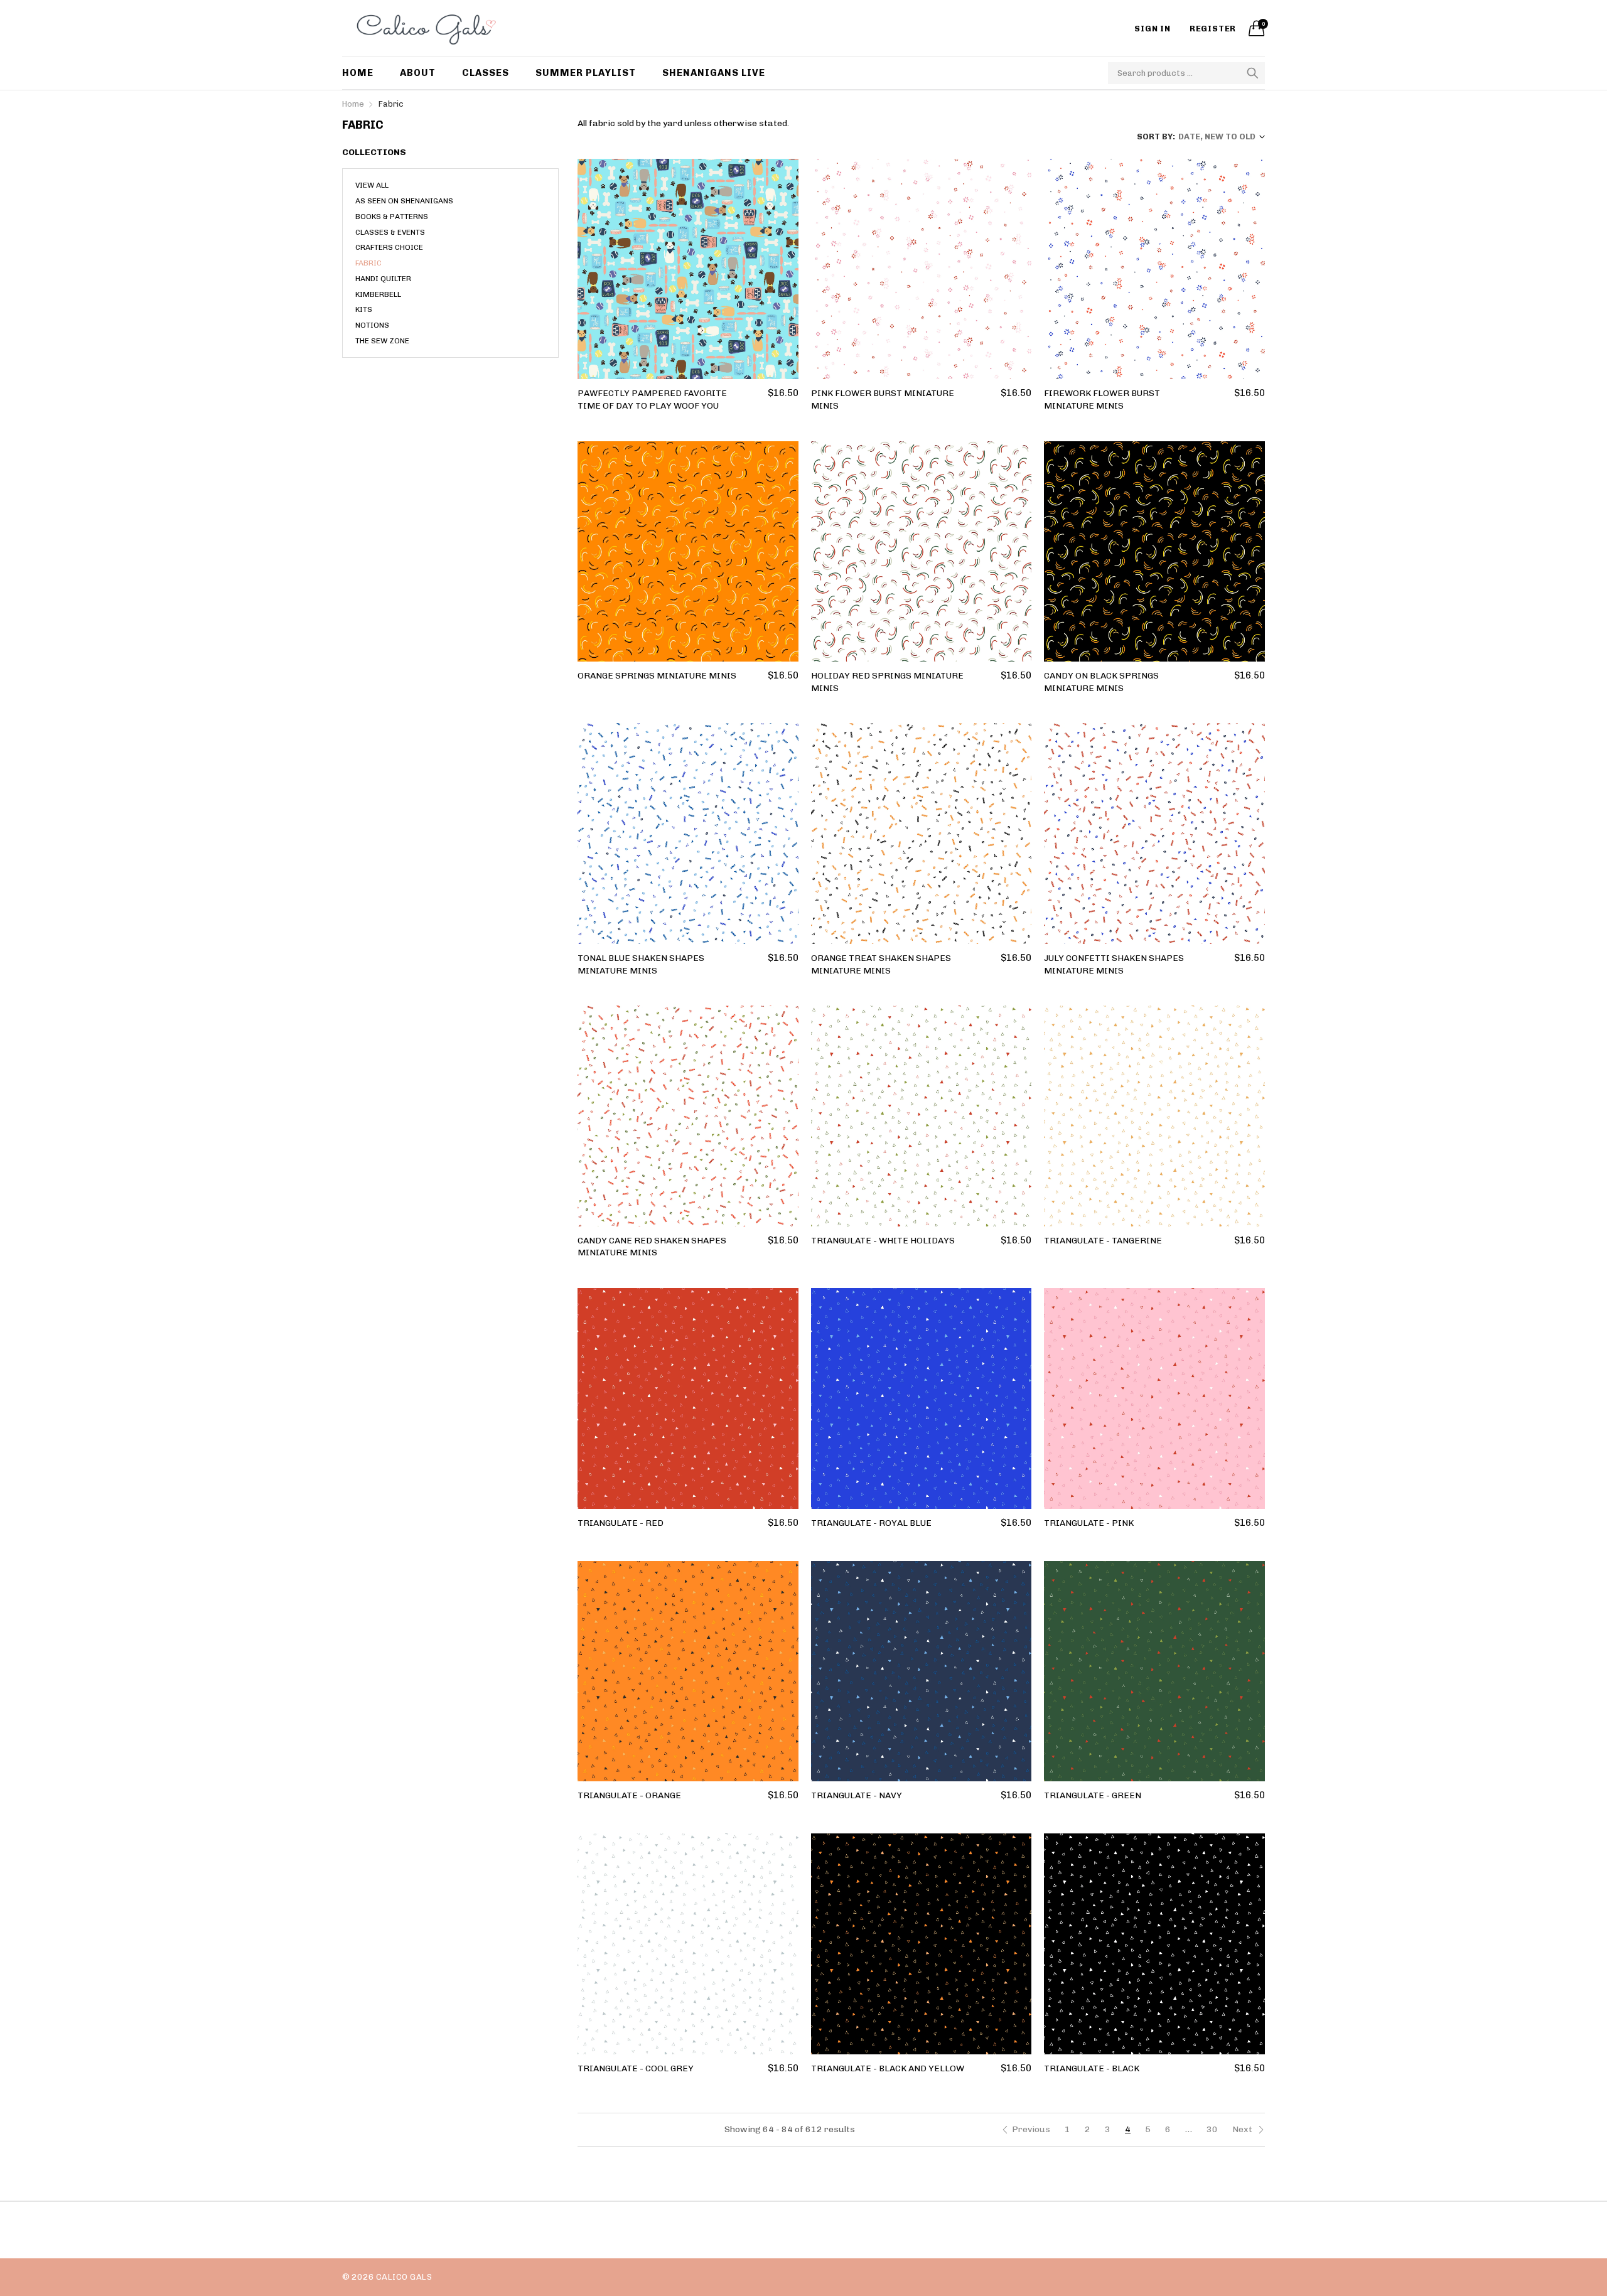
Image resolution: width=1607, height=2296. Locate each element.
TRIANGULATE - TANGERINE (1103, 1241)
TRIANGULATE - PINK (1089, 1523)
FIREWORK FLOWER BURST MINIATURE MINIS (1102, 400)
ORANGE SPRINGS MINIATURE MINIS (657, 676)
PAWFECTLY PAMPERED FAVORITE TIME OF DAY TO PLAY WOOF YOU (652, 400)
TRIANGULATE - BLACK (1092, 2068)
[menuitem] (364, 73)
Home (358, 73)
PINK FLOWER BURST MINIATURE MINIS (883, 400)
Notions (372, 325)
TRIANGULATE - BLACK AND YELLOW (888, 2068)
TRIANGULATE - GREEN (1093, 1795)
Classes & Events (390, 232)
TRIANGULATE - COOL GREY (636, 2068)
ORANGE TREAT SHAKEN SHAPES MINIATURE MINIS (881, 964)
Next (1243, 2129)
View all (372, 185)
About (418, 73)
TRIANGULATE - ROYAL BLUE (871, 1523)
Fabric (368, 263)
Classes (486, 73)
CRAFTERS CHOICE (389, 247)
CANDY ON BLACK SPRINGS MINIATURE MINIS (1101, 682)
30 (1212, 2129)
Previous (1031, 2129)
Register (1213, 29)
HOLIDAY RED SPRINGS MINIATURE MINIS (887, 682)
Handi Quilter (383, 279)
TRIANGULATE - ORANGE (629, 1795)
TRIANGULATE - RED (621, 1523)
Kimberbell (378, 294)
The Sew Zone (382, 341)
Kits (364, 309)
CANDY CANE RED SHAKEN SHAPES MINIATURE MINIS (652, 1247)
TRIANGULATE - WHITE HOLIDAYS (883, 1241)
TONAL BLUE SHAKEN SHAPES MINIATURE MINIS (641, 964)
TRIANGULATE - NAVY (857, 1795)
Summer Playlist (586, 73)
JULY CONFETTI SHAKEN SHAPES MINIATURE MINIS (1114, 964)
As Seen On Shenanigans (404, 201)
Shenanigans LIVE (714, 73)
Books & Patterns (392, 217)
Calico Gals (404, 2277)
